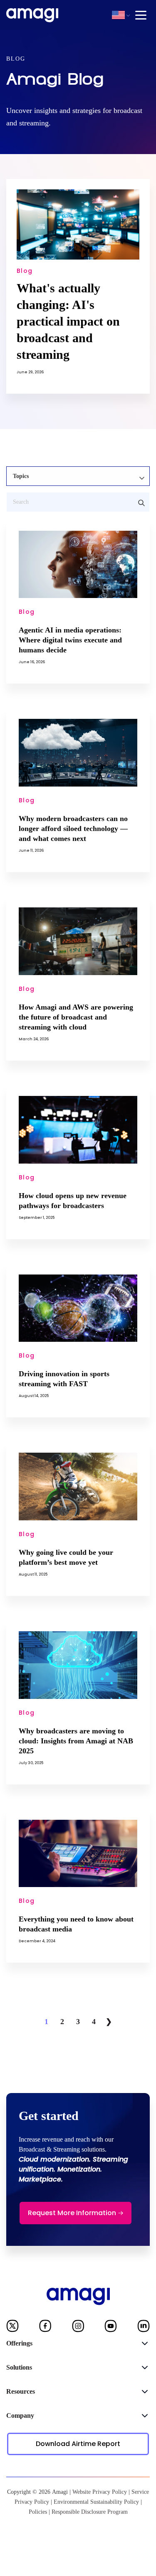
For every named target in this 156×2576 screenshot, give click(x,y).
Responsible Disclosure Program (90, 2512)
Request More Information (72, 2213)
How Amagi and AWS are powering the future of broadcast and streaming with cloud (76, 1017)
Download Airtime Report (78, 2444)
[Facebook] (45, 2328)
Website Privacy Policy (100, 2492)
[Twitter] (12, 2328)
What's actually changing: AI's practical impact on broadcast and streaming (68, 321)
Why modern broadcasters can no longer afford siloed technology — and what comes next (73, 828)
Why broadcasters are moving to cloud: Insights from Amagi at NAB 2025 (76, 1741)
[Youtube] (111, 2328)
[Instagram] (78, 2328)
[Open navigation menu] (141, 15)
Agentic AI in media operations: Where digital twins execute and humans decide (70, 640)
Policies (38, 2512)
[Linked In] (144, 2328)
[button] (118, 15)
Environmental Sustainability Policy (96, 2502)
